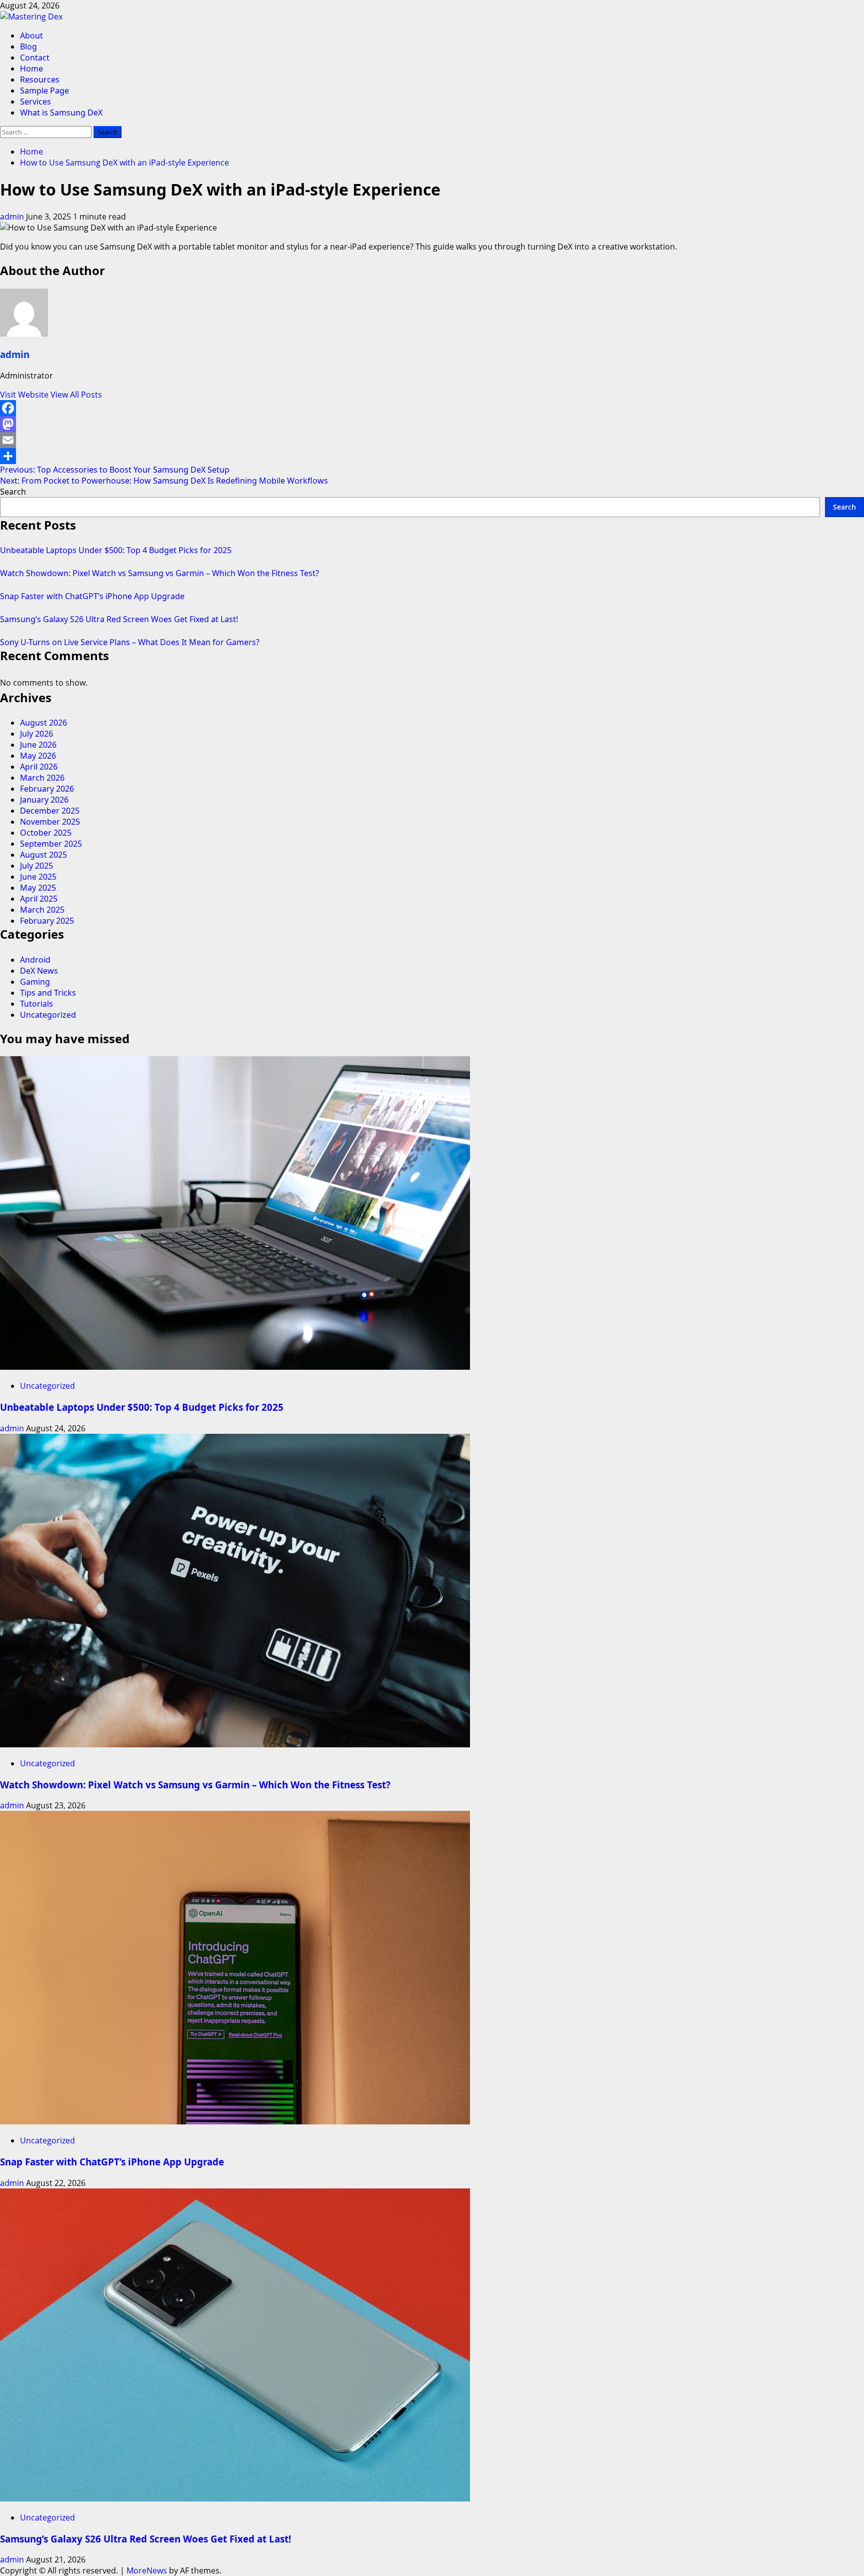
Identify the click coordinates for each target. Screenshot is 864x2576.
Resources (40, 80)
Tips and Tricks (48, 993)
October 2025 (46, 833)
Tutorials (36, 1004)
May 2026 (38, 756)
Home (31, 69)
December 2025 (50, 811)
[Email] (432, 440)
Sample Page (44, 91)
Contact (35, 58)
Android (35, 960)
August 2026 (43, 723)
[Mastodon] (432, 424)
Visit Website (25, 395)
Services (35, 102)
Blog (28, 47)
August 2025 (43, 855)
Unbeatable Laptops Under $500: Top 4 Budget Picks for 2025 (116, 550)
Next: (164, 481)
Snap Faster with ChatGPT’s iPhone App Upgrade (92, 596)
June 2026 (38, 745)
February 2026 (47, 789)
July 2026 (36, 734)
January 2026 (44, 800)
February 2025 (47, 921)
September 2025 (51, 844)
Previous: (115, 470)
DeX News (39, 971)
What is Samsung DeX (61, 113)
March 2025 (42, 910)
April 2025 (39, 899)
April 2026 (39, 767)
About (31, 36)
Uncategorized (48, 1015)
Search (13, 492)
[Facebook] (432, 408)
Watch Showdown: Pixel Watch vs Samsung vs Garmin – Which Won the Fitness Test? (159, 573)
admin (13, 217)
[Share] (432, 456)
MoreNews (147, 2570)
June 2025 (38, 877)
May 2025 (38, 888)
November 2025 (50, 822)
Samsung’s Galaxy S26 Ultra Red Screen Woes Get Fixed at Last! (119, 619)
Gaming (35, 982)
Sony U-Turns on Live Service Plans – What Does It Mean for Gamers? (130, 642)
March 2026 (42, 778)
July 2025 (36, 866)
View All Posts (76, 395)
